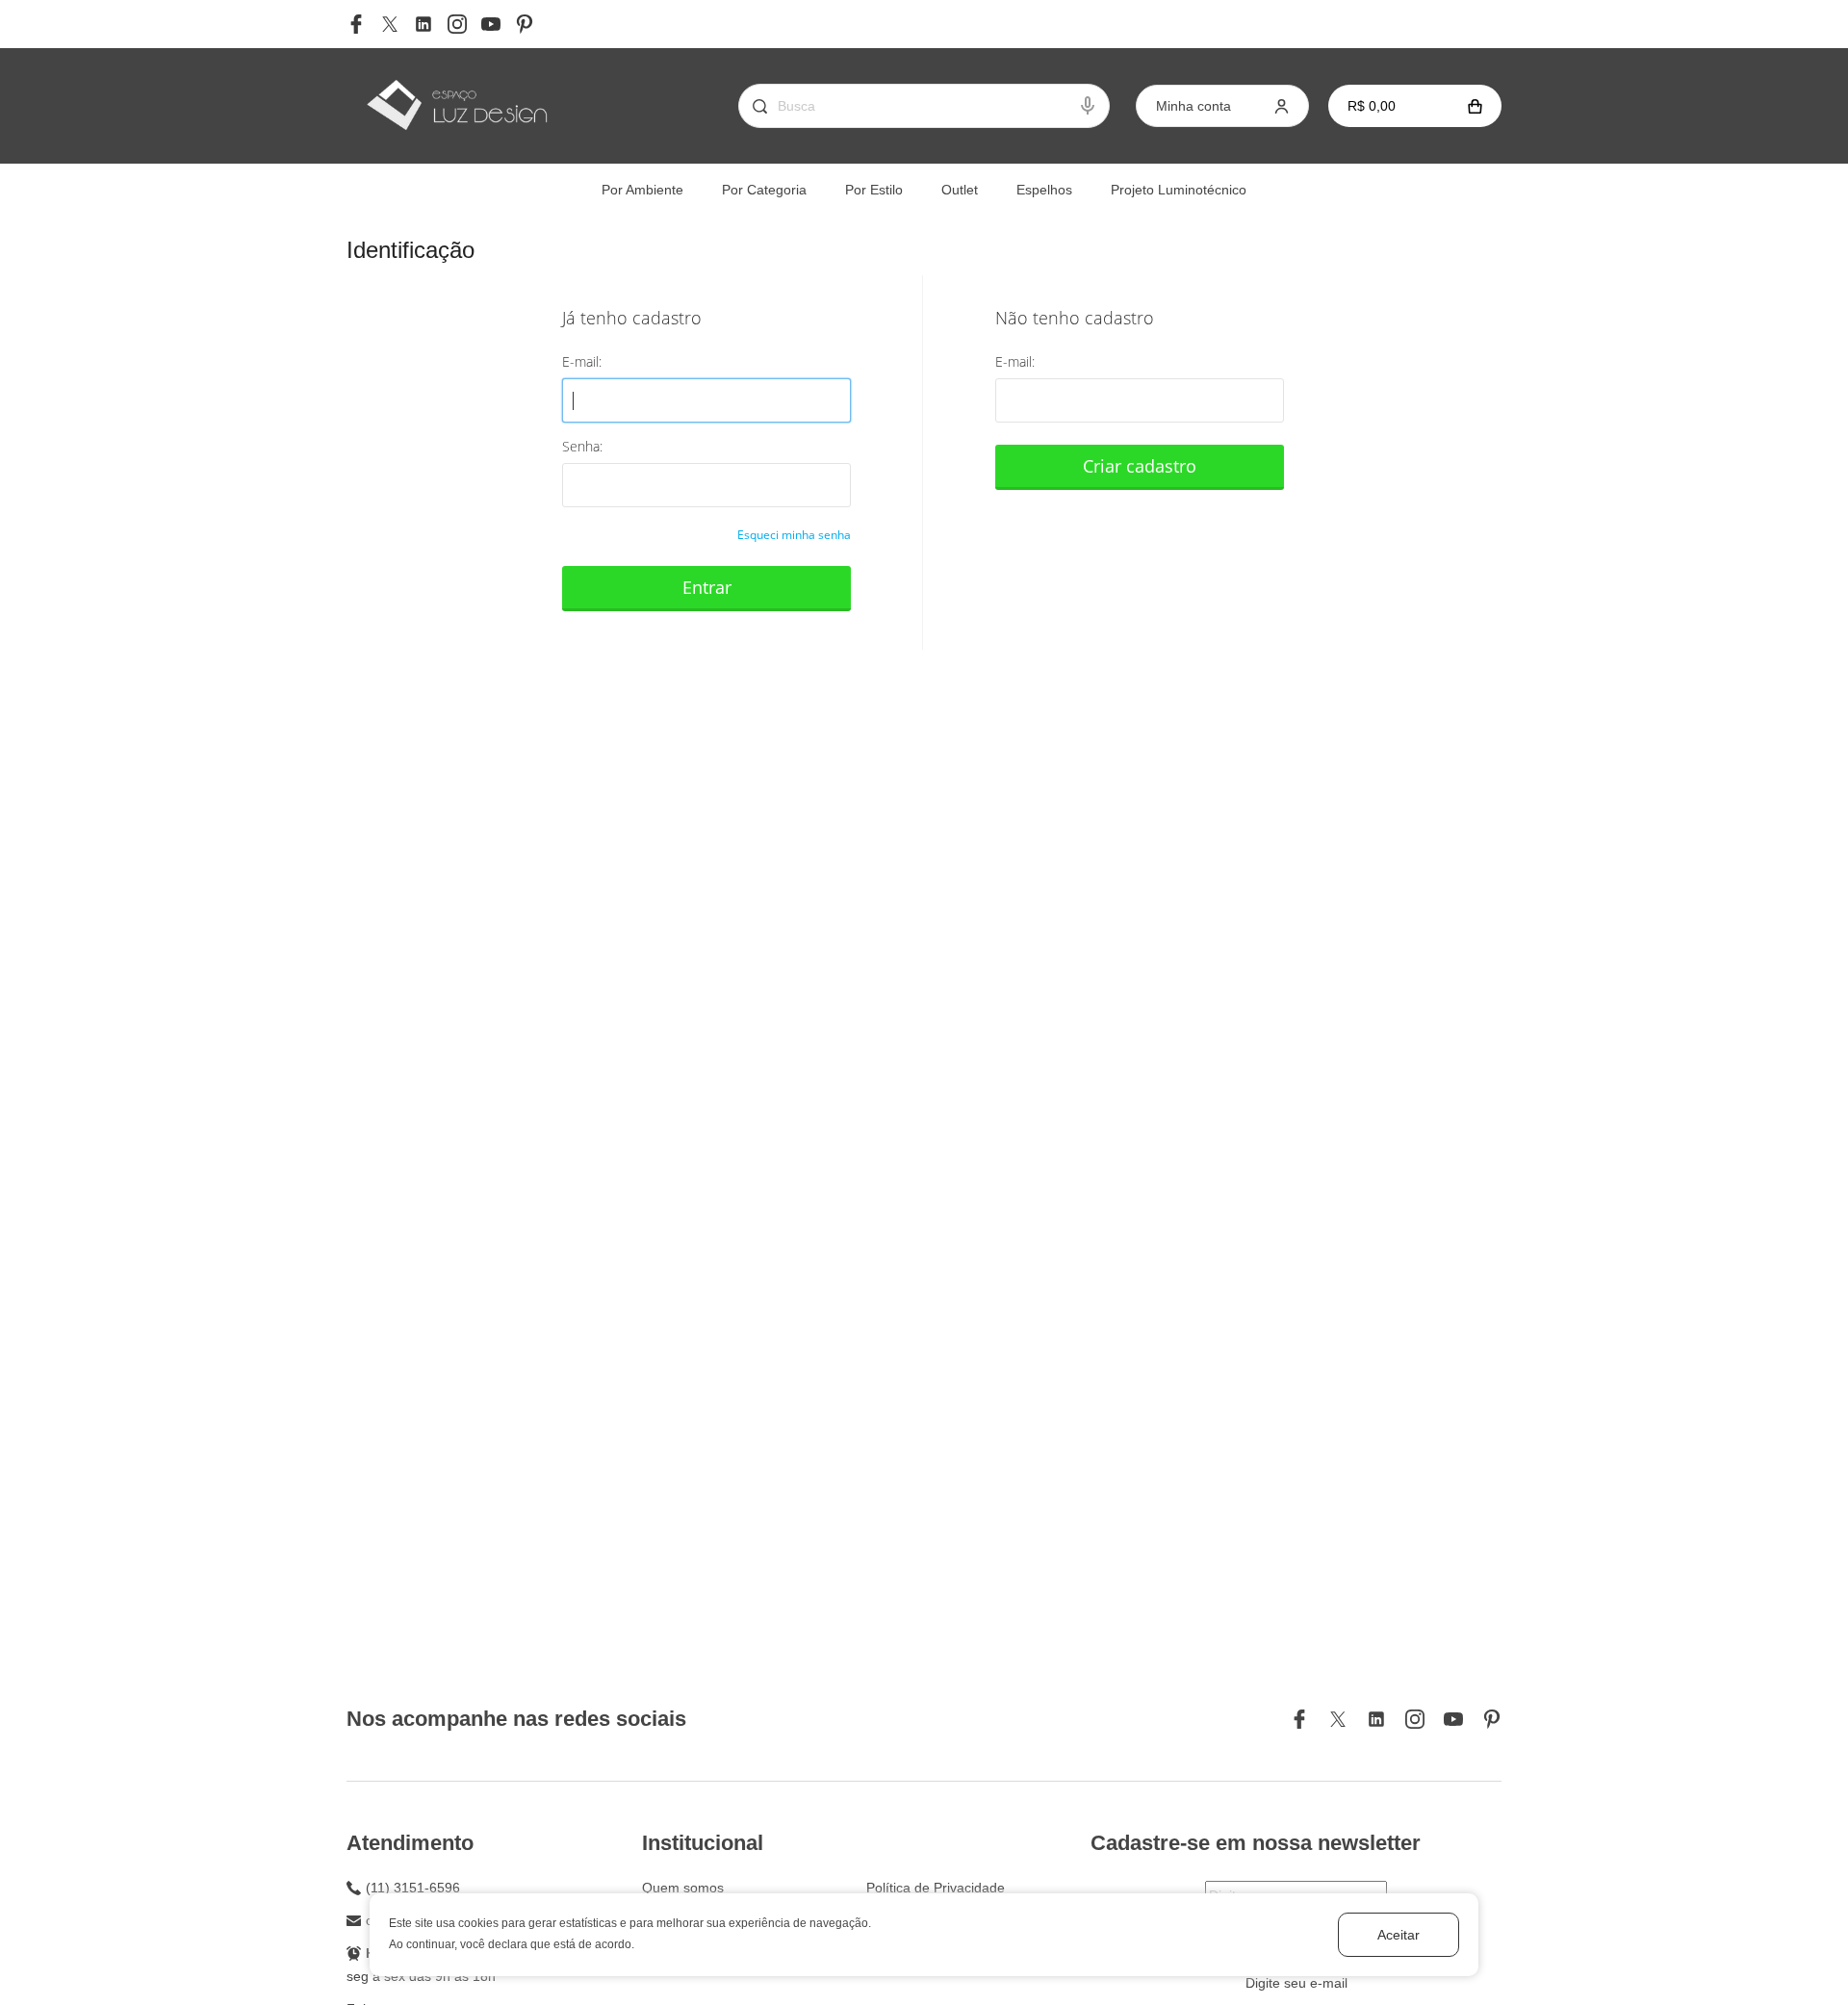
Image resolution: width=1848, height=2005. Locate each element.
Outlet (960, 190)
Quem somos (683, 1888)
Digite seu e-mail (1296, 1983)
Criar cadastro (1140, 466)
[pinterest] (525, 24)
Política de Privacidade (936, 1888)
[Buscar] (753, 106)
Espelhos (1044, 190)
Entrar (707, 587)
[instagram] (457, 24)
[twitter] (390, 24)
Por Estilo (874, 190)
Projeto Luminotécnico (1179, 190)
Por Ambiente (642, 190)
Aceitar (1399, 1935)
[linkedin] (423, 24)
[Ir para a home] (456, 106)
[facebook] (356, 24)
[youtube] (491, 24)
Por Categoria (764, 190)
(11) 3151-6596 (413, 1888)
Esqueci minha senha (794, 535)
